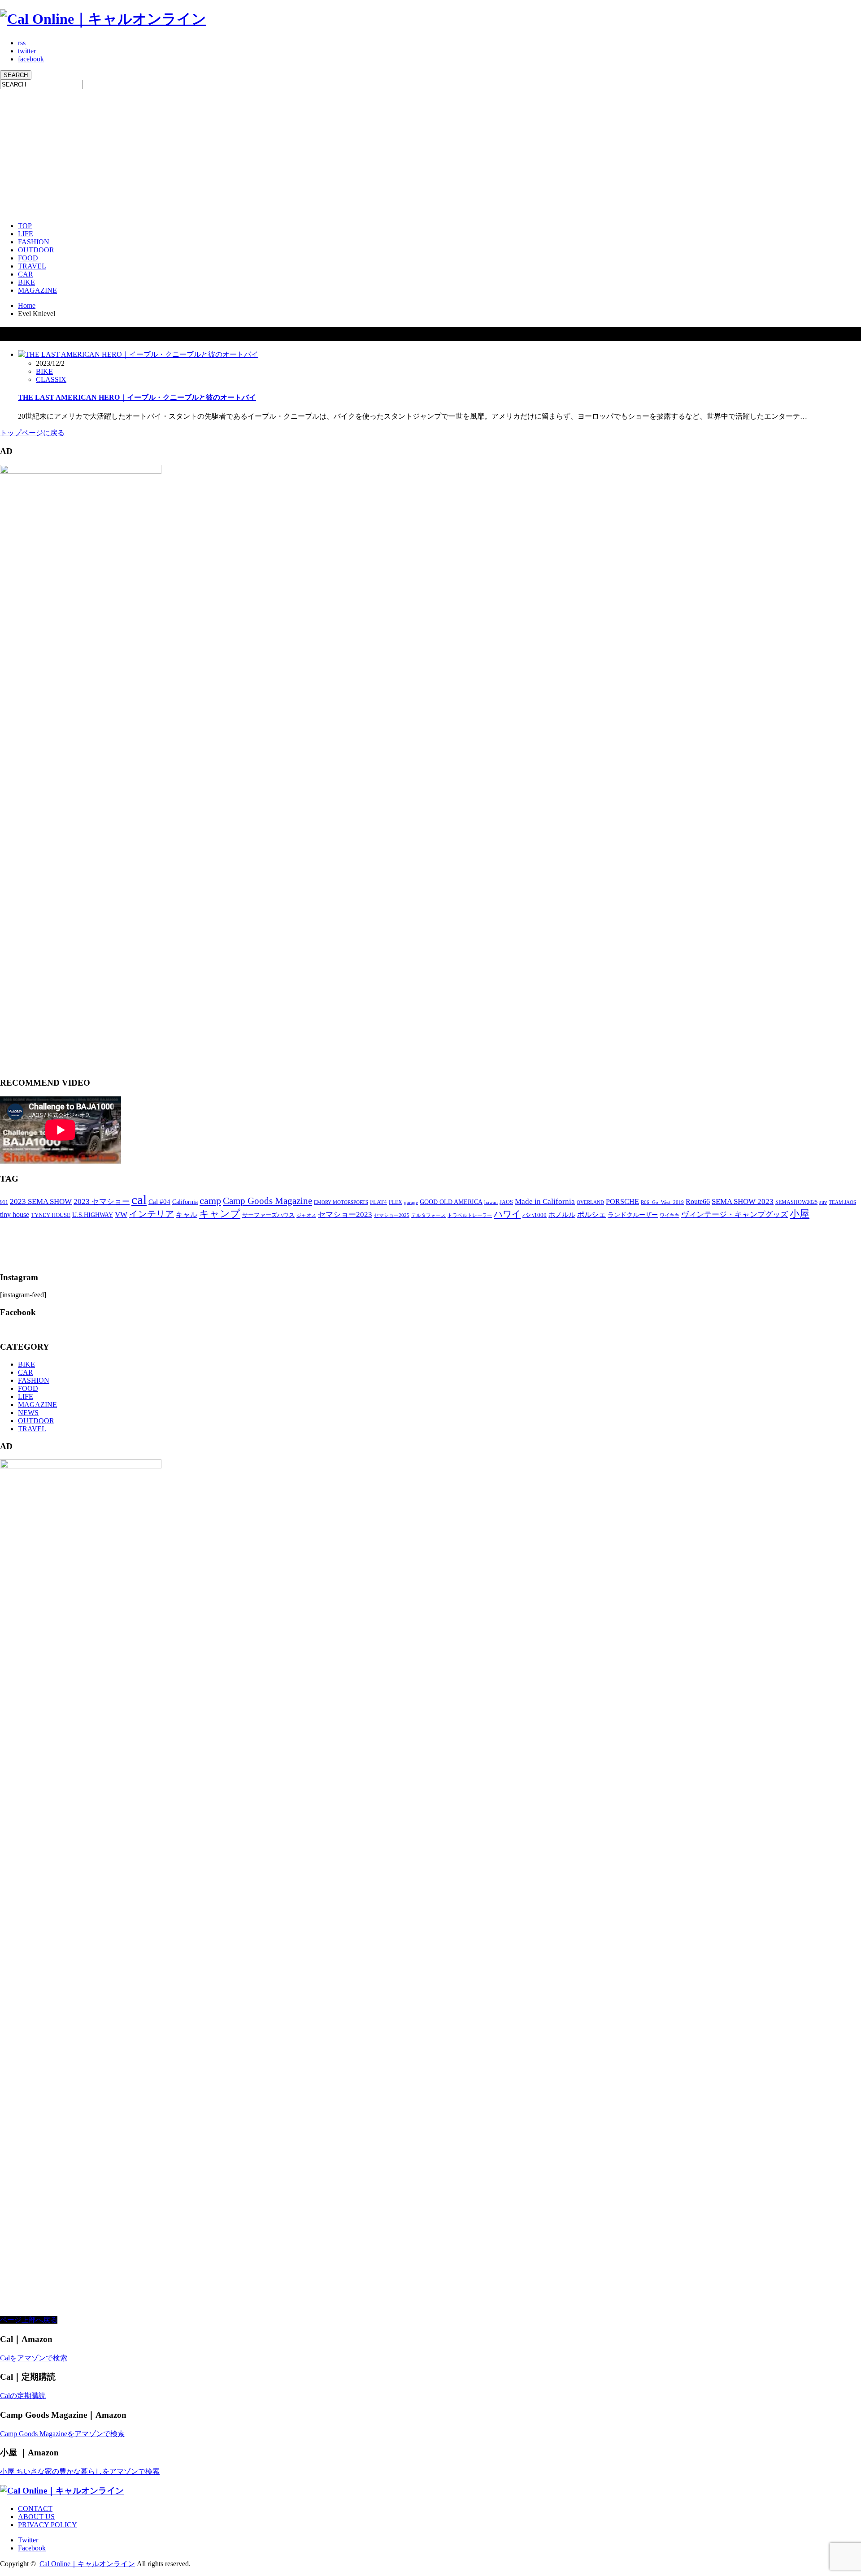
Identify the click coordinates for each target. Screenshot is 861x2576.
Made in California (545, 1201)
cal (139, 1199)
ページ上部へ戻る (29, 2320)
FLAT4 (378, 1202)
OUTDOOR (36, 250)
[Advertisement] (269, 152)
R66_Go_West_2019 (662, 1202)
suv (823, 1202)
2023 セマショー (102, 1201)
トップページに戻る (32, 433)
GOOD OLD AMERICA (451, 1202)
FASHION (34, 242)
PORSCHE (622, 1201)
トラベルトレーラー (470, 1215)
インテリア (152, 1214)
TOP (25, 226)
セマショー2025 (392, 1215)
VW (121, 1214)
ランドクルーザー (633, 1215)
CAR (26, 274)
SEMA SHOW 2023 (743, 1201)
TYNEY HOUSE (51, 1215)
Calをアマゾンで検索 (34, 2358)
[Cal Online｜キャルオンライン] (103, 19)
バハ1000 (535, 1215)
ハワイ (507, 1214)
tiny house (15, 1214)
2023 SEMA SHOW (41, 1201)
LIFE (26, 234)
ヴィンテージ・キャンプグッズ (735, 1214)
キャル (187, 1214)
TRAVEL (32, 266)
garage (411, 1202)
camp (210, 1201)
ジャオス (306, 1215)
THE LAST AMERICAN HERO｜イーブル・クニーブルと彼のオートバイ (137, 397)
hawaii (491, 1202)
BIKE (26, 282)
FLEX (396, 1202)
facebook (31, 59)
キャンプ (220, 1214)
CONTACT (35, 2509)
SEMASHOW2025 (796, 1202)
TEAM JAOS (842, 1202)
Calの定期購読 (23, 2396)
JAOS (506, 1202)
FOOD (28, 258)
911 (4, 1202)
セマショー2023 (345, 1214)
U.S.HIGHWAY (93, 1215)
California (185, 1202)
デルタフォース (428, 1215)
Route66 (698, 1201)
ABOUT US (36, 2517)
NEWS (28, 1413)
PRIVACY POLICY (48, 2525)
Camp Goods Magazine (267, 1201)
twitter (27, 51)
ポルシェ (591, 1214)
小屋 (800, 1214)
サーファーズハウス (268, 1215)
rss (22, 43)
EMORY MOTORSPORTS (341, 1202)
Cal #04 (159, 1202)
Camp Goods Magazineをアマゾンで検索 (62, 2434)
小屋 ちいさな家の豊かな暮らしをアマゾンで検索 (80, 2471)
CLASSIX (51, 379)
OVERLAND (590, 1202)
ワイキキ (670, 1215)
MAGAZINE (37, 290)
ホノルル (562, 1215)
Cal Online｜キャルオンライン (87, 2564)
